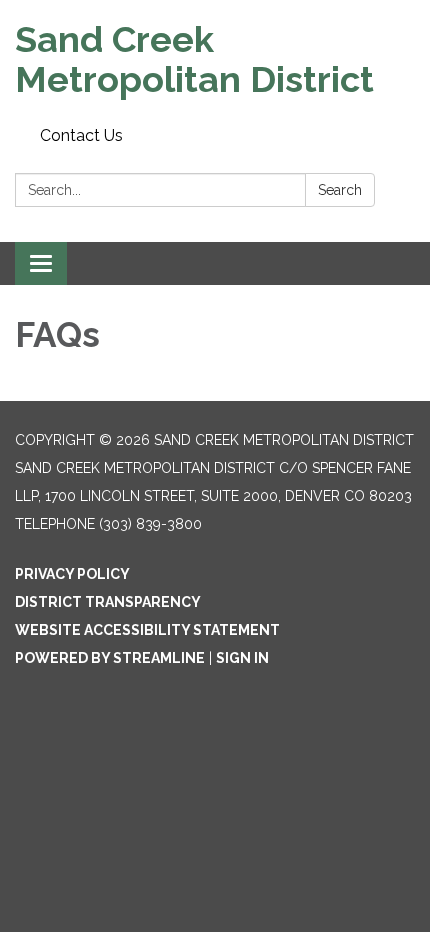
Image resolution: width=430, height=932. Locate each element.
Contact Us (81, 135)
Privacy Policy (72, 574)
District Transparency (108, 602)
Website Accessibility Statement (147, 630)
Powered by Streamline (110, 658)
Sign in (242, 658)
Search (340, 190)
